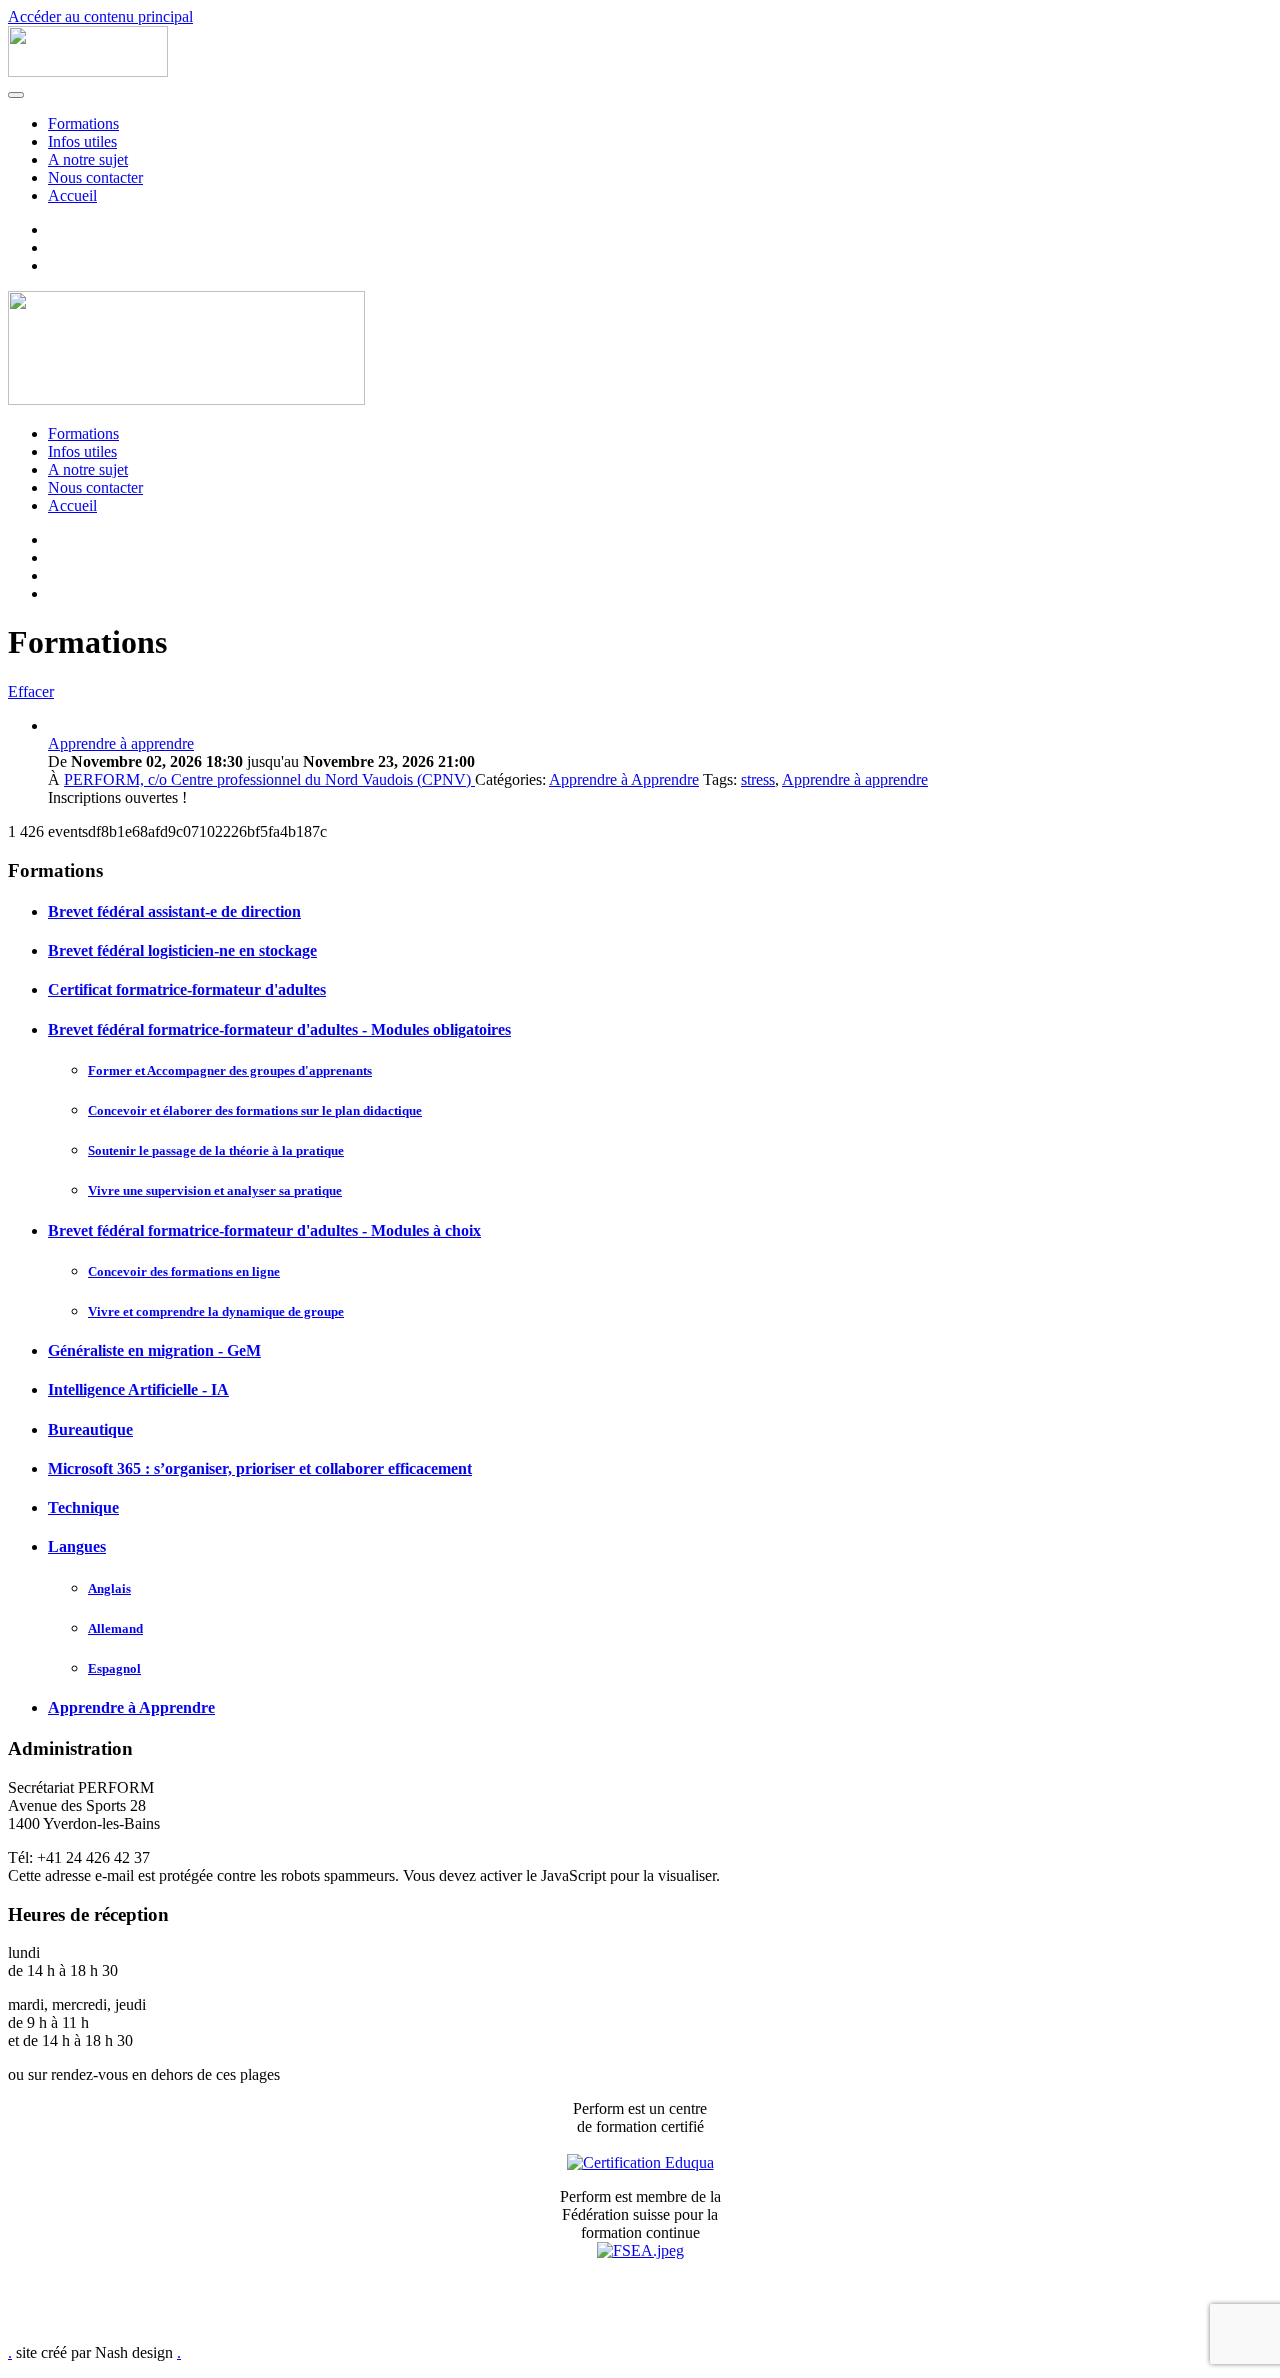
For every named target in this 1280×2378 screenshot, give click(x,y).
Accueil (72, 195)
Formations (83, 123)
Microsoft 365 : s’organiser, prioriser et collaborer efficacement (260, 1468)
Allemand (115, 1628)
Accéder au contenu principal (100, 16)
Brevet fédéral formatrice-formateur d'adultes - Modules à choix (264, 1230)
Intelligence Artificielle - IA (138, 1389)
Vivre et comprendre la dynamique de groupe (216, 1311)
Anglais (109, 1588)
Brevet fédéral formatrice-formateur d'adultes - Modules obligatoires (279, 1029)
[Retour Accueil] (88, 71)
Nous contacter (95, 177)
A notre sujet (88, 159)
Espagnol (114, 1668)
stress (758, 779)
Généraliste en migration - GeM (154, 1350)
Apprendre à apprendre (121, 743)
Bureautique (90, 1429)
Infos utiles (82, 141)
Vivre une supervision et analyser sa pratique (215, 1190)
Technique (83, 1507)
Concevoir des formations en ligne (184, 1271)
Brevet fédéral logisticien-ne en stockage (182, 950)
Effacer (31, 691)
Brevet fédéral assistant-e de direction (174, 911)
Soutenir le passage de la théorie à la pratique (216, 1150)
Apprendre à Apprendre (624, 779)
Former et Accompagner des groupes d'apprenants (230, 1070)
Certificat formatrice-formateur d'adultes (187, 989)
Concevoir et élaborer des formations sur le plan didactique (255, 1110)
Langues (77, 1546)
